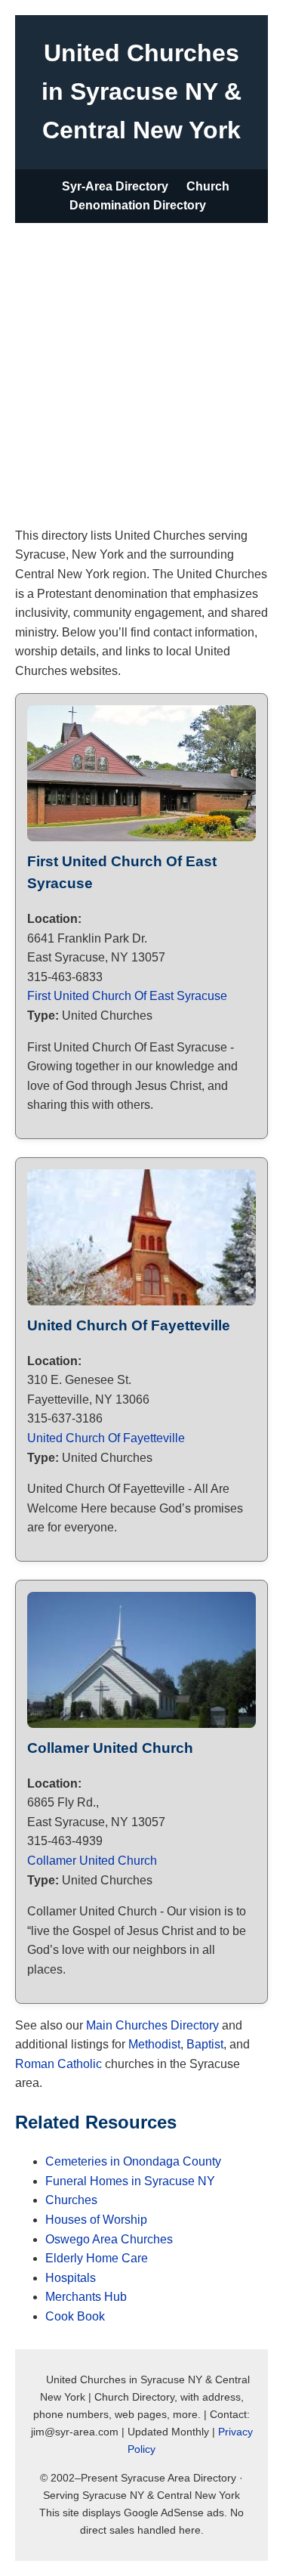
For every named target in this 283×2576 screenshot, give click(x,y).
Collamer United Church (92, 1861)
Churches (71, 2200)
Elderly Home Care (97, 2258)
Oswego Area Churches (109, 2239)
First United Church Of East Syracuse (127, 996)
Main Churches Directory (152, 2025)
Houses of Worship (96, 2220)
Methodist (154, 2044)
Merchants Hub (86, 2297)
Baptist (205, 2044)
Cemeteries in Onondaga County (133, 2161)
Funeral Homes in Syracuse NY (130, 2181)
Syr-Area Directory (115, 186)
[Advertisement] (141, 372)
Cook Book (75, 2316)
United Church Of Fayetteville (106, 1438)
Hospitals (71, 2278)
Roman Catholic (58, 2064)
